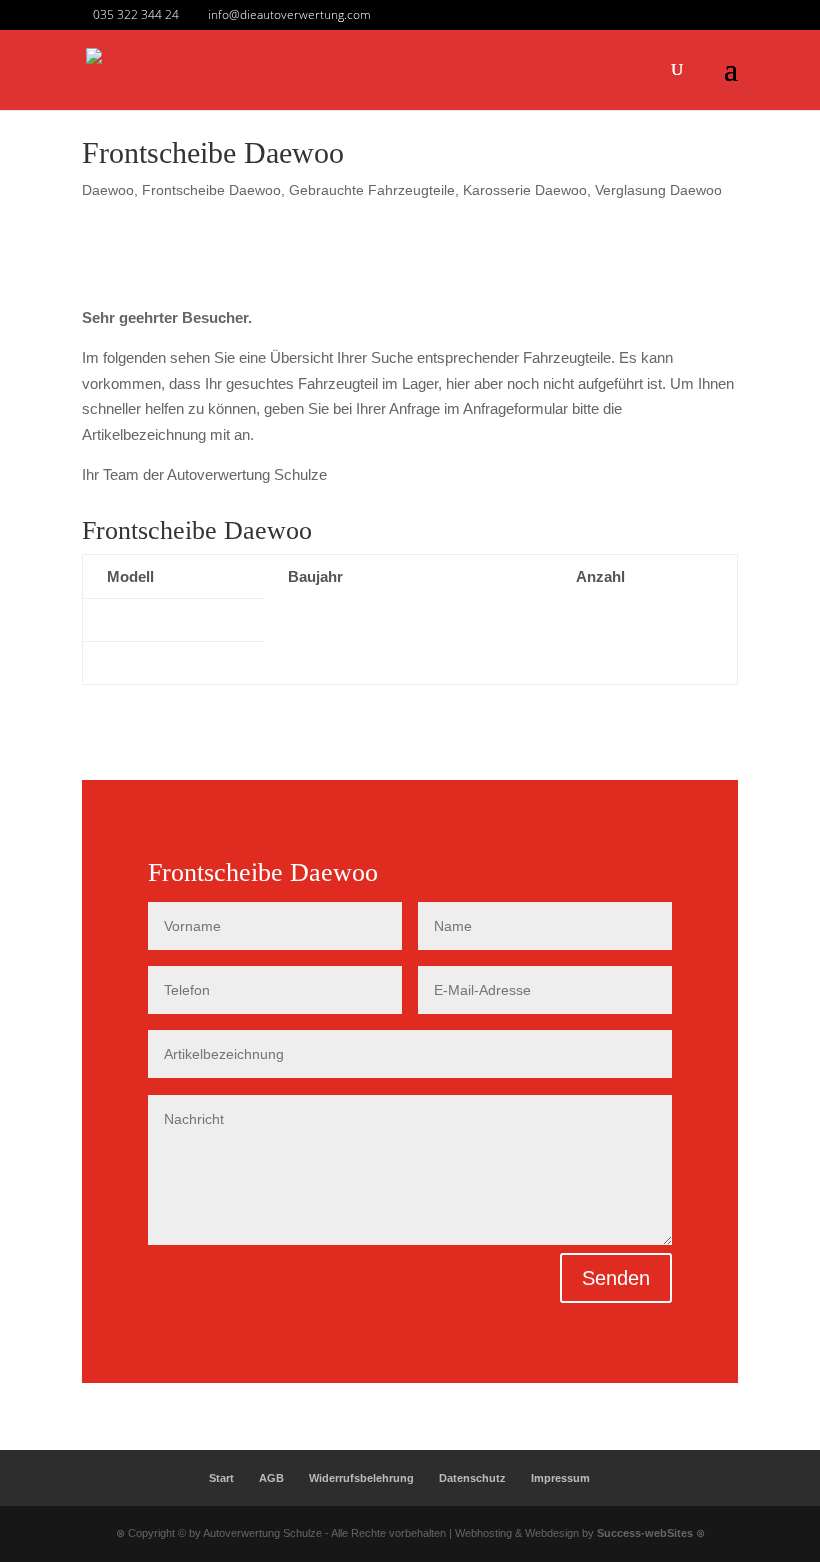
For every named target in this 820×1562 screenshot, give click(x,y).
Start (221, 1478)
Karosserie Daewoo (525, 190)
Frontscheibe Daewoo (211, 190)
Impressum (560, 1478)
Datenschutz (472, 1478)
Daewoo (108, 190)
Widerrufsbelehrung (361, 1478)
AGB (271, 1478)
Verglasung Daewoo (658, 190)
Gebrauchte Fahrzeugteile (372, 190)
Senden (616, 1278)
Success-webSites (645, 1533)
